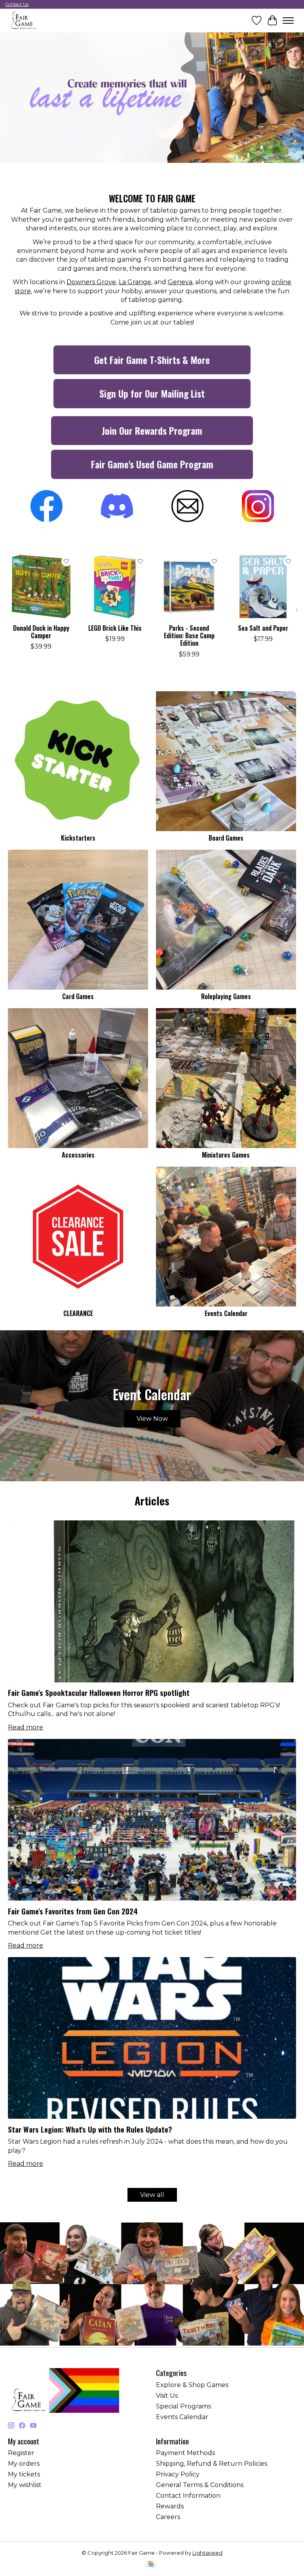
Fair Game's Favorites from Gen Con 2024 (73, 1911)
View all (152, 2195)
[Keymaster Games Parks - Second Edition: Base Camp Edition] (189, 587)
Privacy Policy (178, 2474)
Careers (168, 2517)
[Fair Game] (23, 20)
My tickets (24, 2474)
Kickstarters (78, 838)
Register (21, 2453)
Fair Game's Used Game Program (152, 464)
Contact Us (17, 4)
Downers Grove (91, 282)
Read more (26, 1727)
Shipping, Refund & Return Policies (212, 2464)
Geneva (180, 282)
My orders (24, 2464)
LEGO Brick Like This (115, 628)
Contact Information (188, 2496)
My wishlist (25, 2485)
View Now (152, 1419)
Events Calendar (226, 1313)
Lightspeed (207, 2553)
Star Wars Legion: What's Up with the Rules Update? (90, 2129)
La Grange (135, 282)
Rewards (170, 2506)
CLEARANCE (78, 1313)
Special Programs (183, 2406)
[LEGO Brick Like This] (115, 587)
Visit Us (167, 2396)
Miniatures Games (226, 1155)
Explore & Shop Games (192, 2385)
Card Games (78, 996)
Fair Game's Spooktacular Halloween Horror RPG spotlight (99, 1693)
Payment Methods (185, 2453)
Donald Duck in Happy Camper (41, 632)
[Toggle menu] (288, 21)
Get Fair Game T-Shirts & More (152, 360)
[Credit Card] (151, 2564)
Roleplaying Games (226, 996)
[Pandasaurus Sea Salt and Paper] (263, 587)
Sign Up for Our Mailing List (152, 393)
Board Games (226, 838)
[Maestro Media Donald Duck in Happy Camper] (41, 587)
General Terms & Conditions (200, 2485)
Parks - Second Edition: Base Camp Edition (189, 636)
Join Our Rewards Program (152, 430)
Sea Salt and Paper (263, 628)
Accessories (78, 1155)
